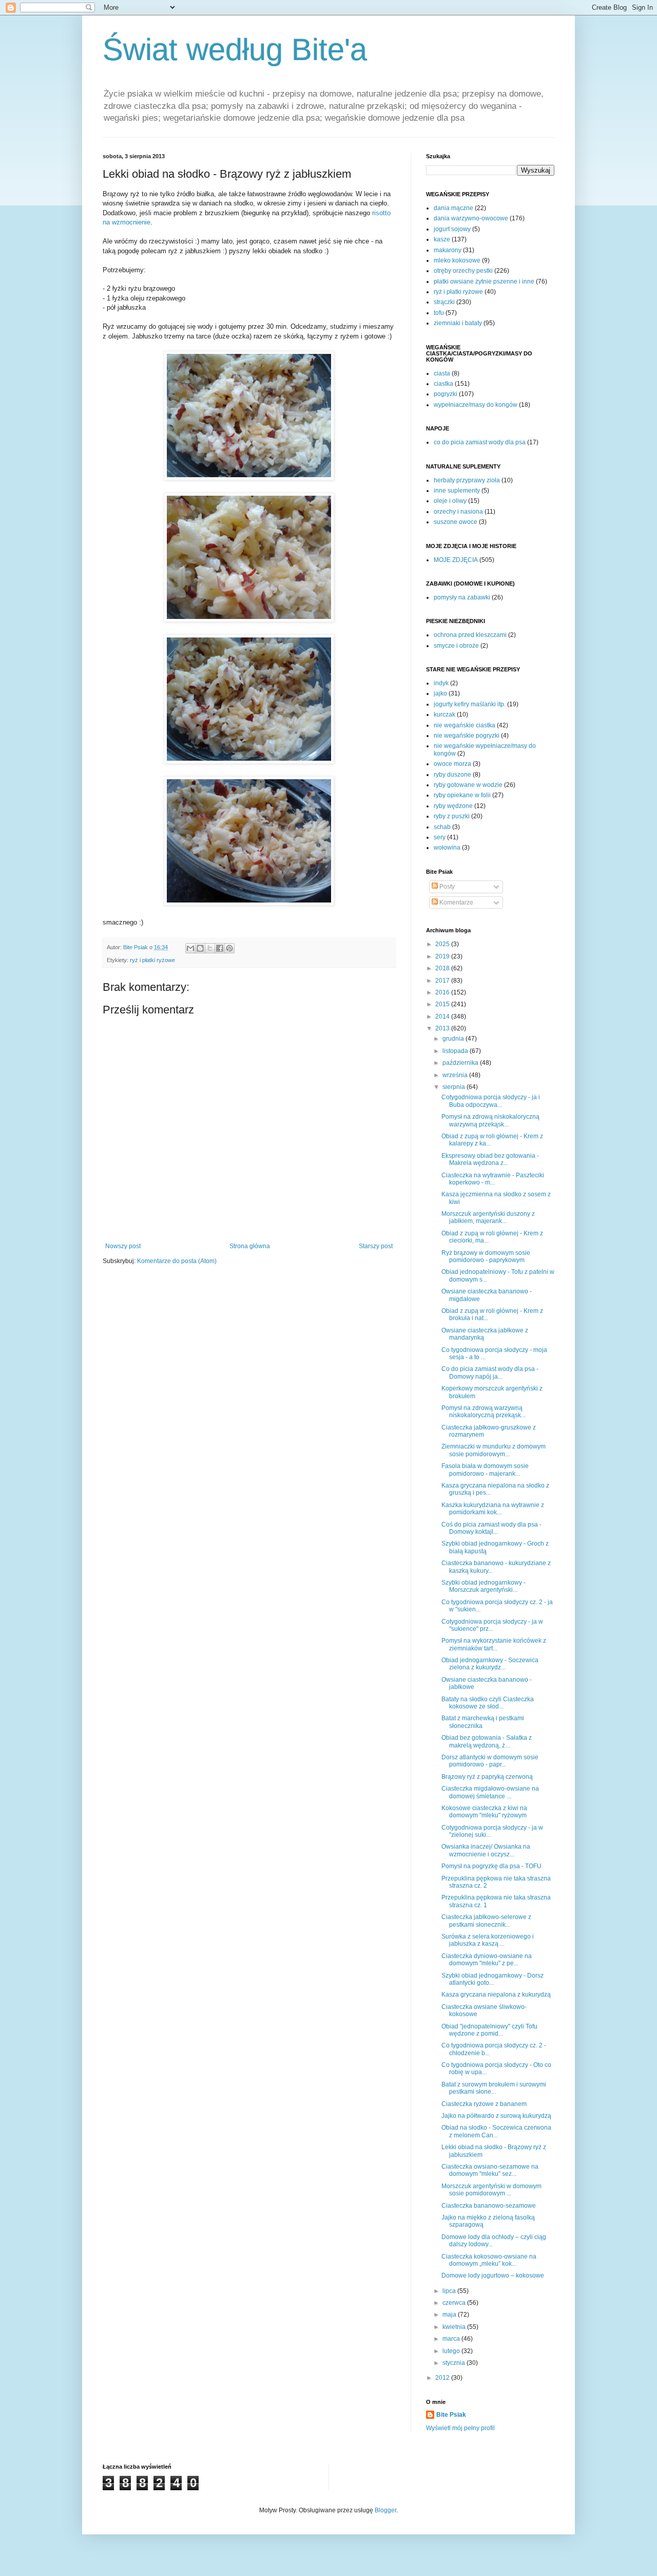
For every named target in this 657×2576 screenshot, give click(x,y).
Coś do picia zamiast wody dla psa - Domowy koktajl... (491, 1528)
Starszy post (376, 1246)
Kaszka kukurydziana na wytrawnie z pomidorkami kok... (493, 1509)
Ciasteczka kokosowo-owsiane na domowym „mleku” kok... (489, 2260)
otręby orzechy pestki (463, 271)
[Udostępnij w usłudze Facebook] (220, 948)
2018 (443, 968)
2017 (443, 981)
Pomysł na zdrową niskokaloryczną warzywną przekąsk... (490, 1120)
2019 (443, 956)
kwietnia (455, 2327)
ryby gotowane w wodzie (468, 785)
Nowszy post (123, 1246)
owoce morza (452, 764)
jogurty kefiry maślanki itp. (470, 704)
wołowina (447, 848)
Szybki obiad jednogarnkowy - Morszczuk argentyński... (484, 1586)
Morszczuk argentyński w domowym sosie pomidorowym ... (491, 2190)
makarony (448, 250)
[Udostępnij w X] (210, 948)
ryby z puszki (452, 816)
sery (440, 837)
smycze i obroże (456, 646)
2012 (443, 2378)
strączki (444, 302)
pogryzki (446, 394)
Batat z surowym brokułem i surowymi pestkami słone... (494, 2088)
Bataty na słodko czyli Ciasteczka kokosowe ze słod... (488, 1703)
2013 (443, 1028)
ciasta (442, 373)
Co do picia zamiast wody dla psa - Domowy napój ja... (490, 1372)
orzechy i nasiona (458, 512)
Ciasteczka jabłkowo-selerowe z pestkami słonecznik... (486, 1921)
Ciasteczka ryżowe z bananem (484, 2104)
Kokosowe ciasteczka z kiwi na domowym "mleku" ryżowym (484, 1812)
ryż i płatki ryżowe (152, 960)
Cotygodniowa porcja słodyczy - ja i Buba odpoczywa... (491, 1101)
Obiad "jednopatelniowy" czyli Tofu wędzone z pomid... (489, 2030)
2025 (443, 944)
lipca (450, 2291)
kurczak (445, 714)
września (456, 1075)
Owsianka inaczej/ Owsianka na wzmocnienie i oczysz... (486, 1850)
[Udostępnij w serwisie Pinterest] (229, 948)
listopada (456, 1051)
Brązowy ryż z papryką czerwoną (487, 1777)
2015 (443, 1004)
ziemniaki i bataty (458, 323)
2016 (443, 992)
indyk (441, 683)
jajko (440, 693)
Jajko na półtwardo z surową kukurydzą (496, 2116)
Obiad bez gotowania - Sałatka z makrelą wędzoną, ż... (487, 1741)
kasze (442, 239)
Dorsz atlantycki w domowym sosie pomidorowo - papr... (490, 1761)
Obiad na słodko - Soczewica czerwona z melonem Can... (496, 2131)
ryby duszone (452, 775)
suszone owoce (456, 522)
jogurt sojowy (452, 229)
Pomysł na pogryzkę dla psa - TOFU (491, 1866)
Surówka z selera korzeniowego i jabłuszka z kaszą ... (488, 1940)
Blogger (385, 2510)
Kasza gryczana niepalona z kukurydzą (496, 1995)
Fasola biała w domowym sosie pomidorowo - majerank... (485, 1470)
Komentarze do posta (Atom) (177, 1261)
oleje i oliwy (450, 501)
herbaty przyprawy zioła (467, 480)
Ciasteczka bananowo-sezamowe (489, 2206)
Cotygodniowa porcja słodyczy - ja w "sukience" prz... (492, 1625)
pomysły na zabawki (462, 597)
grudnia (454, 1039)
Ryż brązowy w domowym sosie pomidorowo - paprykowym (486, 1256)
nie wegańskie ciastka (465, 725)
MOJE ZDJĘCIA (456, 560)
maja (450, 2315)
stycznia (455, 2363)
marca (452, 2339)
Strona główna (250, 1246)
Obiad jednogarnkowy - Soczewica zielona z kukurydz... (490, 1664)
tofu (439, 313)
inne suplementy (457, 491)
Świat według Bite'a (235, 50)
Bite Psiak (451, 2415)
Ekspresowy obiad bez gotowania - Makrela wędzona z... (490, 1159)
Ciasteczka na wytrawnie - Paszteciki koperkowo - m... (493, 1179)
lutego (452, 2351)
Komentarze (456, 902)
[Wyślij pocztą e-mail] (190, 948)
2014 (443, 1017)
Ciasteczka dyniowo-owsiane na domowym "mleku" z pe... (487, 1960)
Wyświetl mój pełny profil (460, 2428)
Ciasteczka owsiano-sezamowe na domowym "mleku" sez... (490, 2170)
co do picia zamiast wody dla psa (480, 442)
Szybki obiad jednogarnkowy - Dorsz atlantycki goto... (492, 1979)
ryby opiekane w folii (462, 795)
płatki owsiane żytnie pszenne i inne (484, 281)
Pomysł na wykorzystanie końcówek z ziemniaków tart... (494, 1644)
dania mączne (453, 208)
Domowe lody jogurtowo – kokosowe (493, 2276)
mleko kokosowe (457, 260)
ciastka (443, 384)
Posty (446, 887)
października (461, 1063)
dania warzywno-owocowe (471, 218)
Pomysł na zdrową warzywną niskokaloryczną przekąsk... (484, 1412)
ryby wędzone (453, 806)
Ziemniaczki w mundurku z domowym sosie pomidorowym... (494, 1450)
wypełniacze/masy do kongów (476, 405)
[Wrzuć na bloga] (200, 948)
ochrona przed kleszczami (470, 635)
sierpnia (455, 1087)
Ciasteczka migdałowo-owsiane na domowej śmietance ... (490, 1792)
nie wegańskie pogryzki (467, 736)
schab (442, 827)
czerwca (455, 2303)
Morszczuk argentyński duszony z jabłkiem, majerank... (488, 1217)
